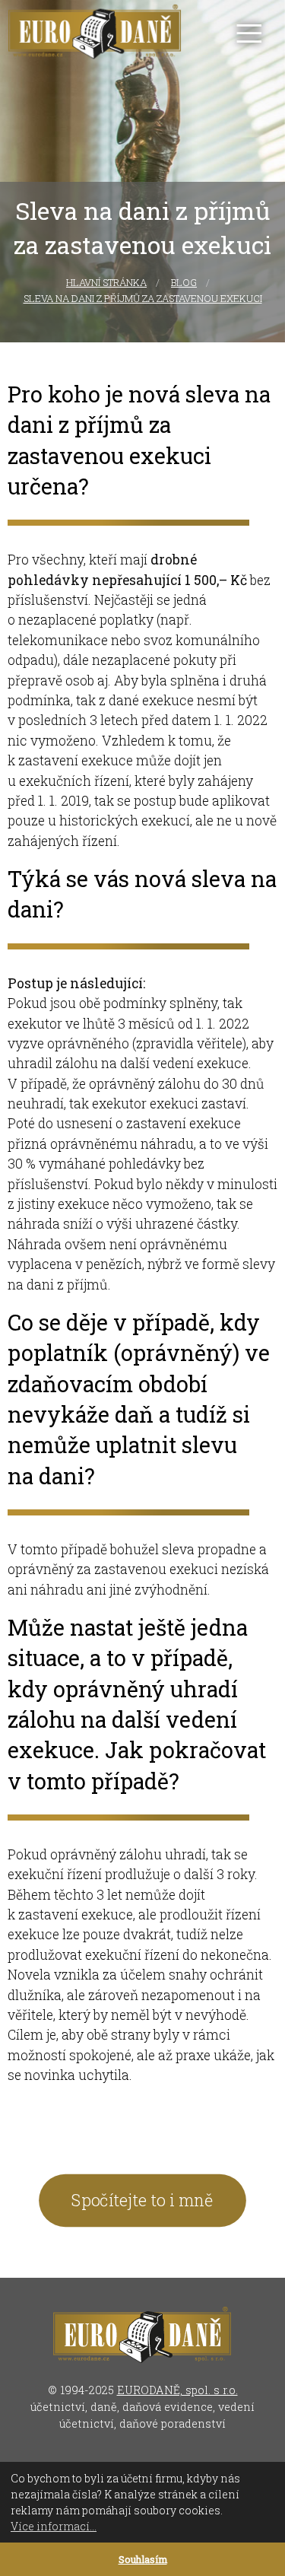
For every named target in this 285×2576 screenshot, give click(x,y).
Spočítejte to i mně (142, 2200)
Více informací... (54, 2526)
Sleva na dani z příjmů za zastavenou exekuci (143, 298)
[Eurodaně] (95, 33)
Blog (184, 282)
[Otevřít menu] (249, 33)
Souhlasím (143, 2559)
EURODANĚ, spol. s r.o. (177, 2390)
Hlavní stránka (106, 282)
